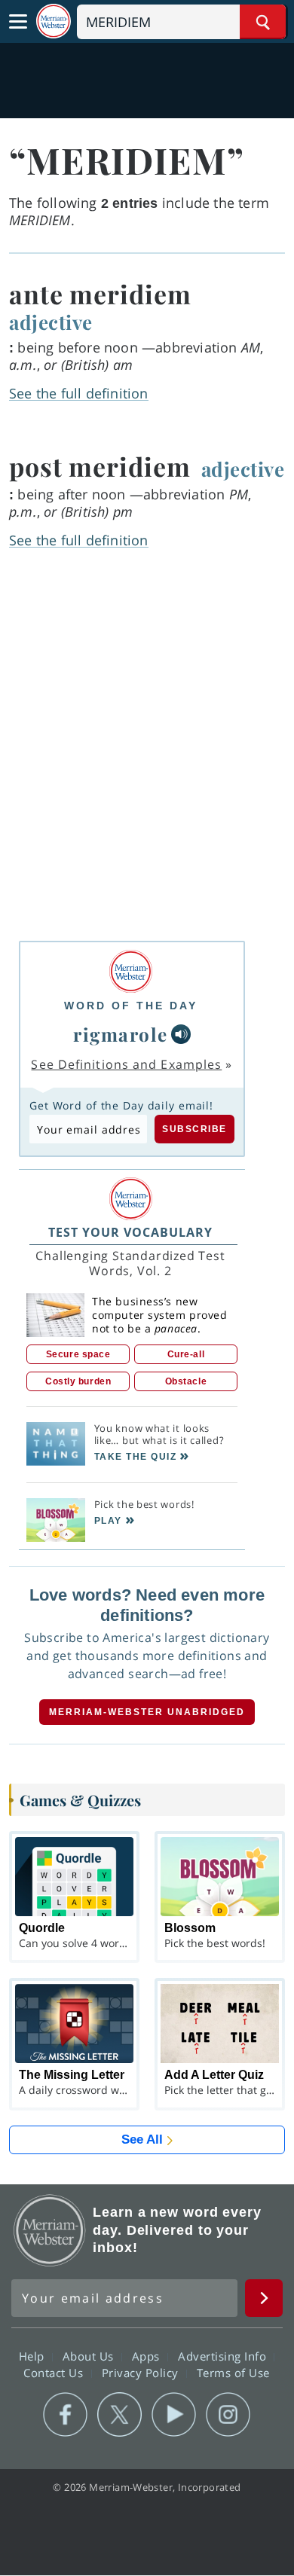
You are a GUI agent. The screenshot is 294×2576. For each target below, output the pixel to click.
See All (142, 2140)
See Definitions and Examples (126, 1064)
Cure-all (186, 1354)
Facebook (65, 2415)
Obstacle (186, 1381)
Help (34, 2355)
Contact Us (55, 2372)
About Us (90, 2355)
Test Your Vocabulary (130, 1232)
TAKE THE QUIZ (136, 1457)
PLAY (108, 1521)
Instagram (228, 2415)
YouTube (174, 2415)
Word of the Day (131, 1006)
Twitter (119, 2415)
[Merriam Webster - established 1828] (54, 21)
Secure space (78, 1354)
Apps (148, 2355)
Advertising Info (224, 2355)
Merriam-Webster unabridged (147, 1712)
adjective (51, 322)
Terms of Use (233, 2372)
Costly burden (78, 1381)
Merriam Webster (50, 2230)
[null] (181, 1034)
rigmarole (121, 1034)
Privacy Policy (142, 2372)
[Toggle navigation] (18, 22)
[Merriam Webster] (131, 971)
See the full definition (79, 393)
